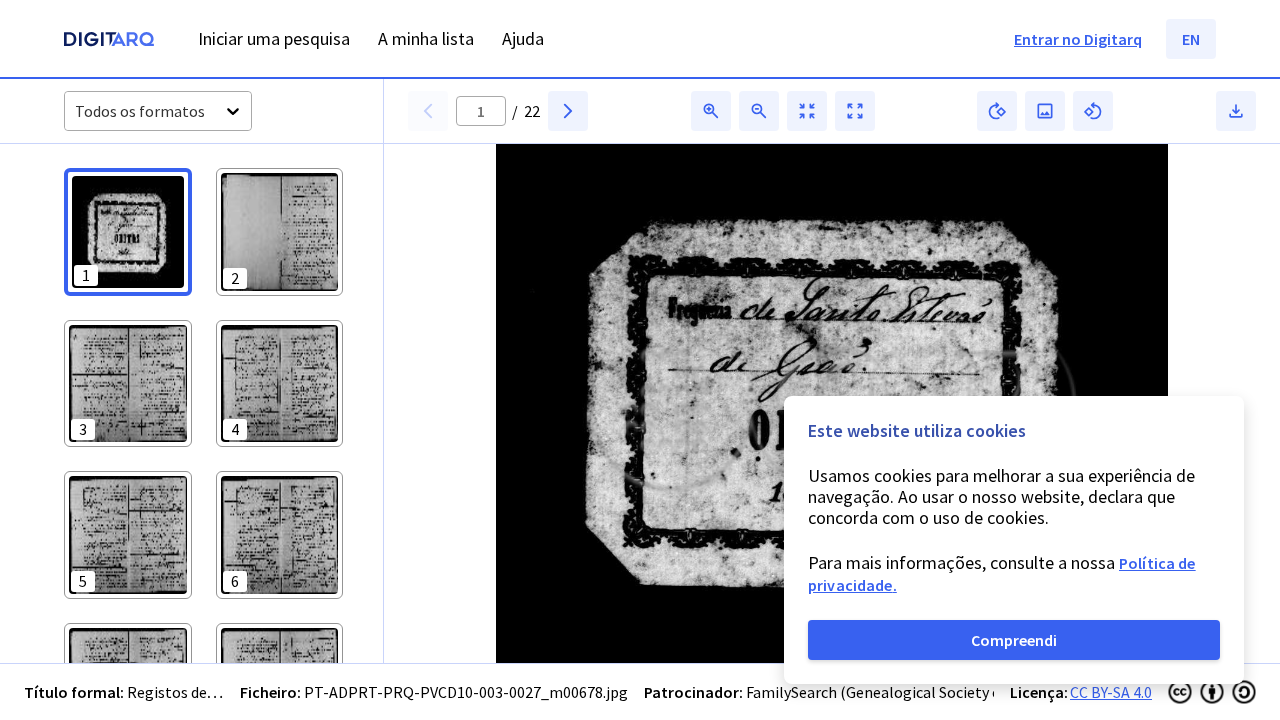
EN (1191, 39)
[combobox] (76, 111)
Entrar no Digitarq (1078, 39)
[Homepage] (109, 41)
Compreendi (1014, 640)
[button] (128, 232)
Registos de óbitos (191, 692)
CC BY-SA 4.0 (1111, 692)
